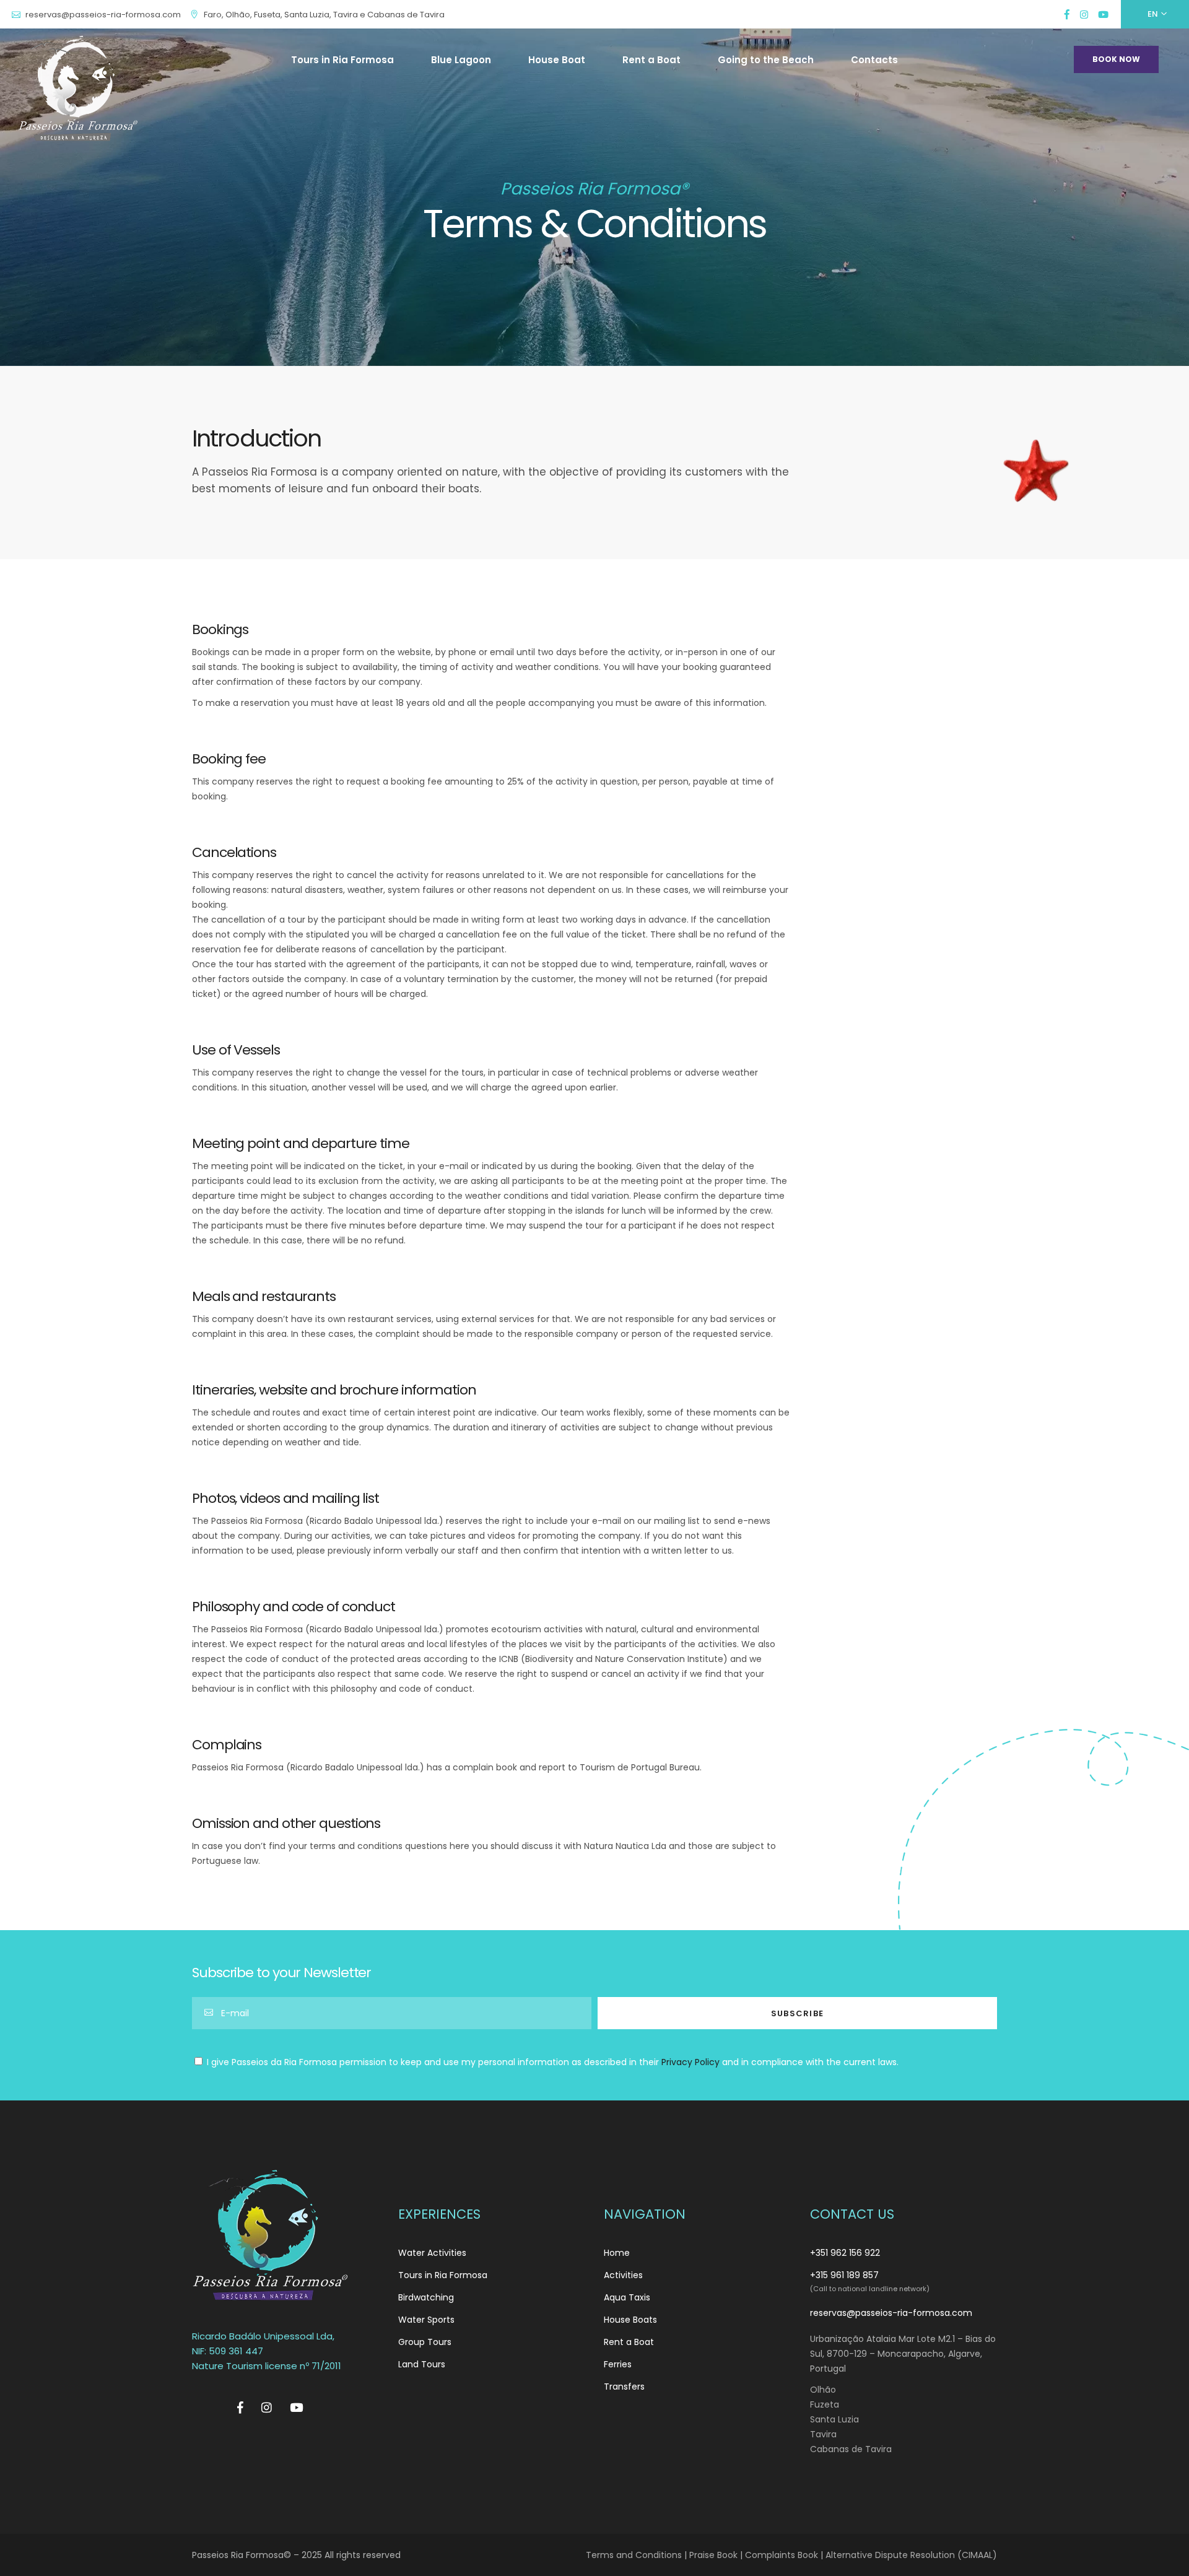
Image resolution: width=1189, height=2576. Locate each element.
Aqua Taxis (627, 2297)
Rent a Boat (629, 2342)
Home (617, 2253)
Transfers (624, 2387)
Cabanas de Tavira (851, 2449)
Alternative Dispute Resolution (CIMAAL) (911, 2555)
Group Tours (425, 2342)
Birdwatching (426, 2297)
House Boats (630, 2320)
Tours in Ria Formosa (443, 2275)
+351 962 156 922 (845, 2253)
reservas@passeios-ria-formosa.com (891, 2313)
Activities (623, 2275)
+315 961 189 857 (844, 2275)
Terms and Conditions (634, 2555)
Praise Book (713, 2555)
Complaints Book (782, 2555)
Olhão (823, 2390)
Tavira (823, 2434)
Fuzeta (825, 2404)
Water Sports (426, 2320)
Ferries (618, 2364)
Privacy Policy (690, 2062)
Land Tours (422, 2364)
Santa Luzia (834, 2419)
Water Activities (432, 2253)
